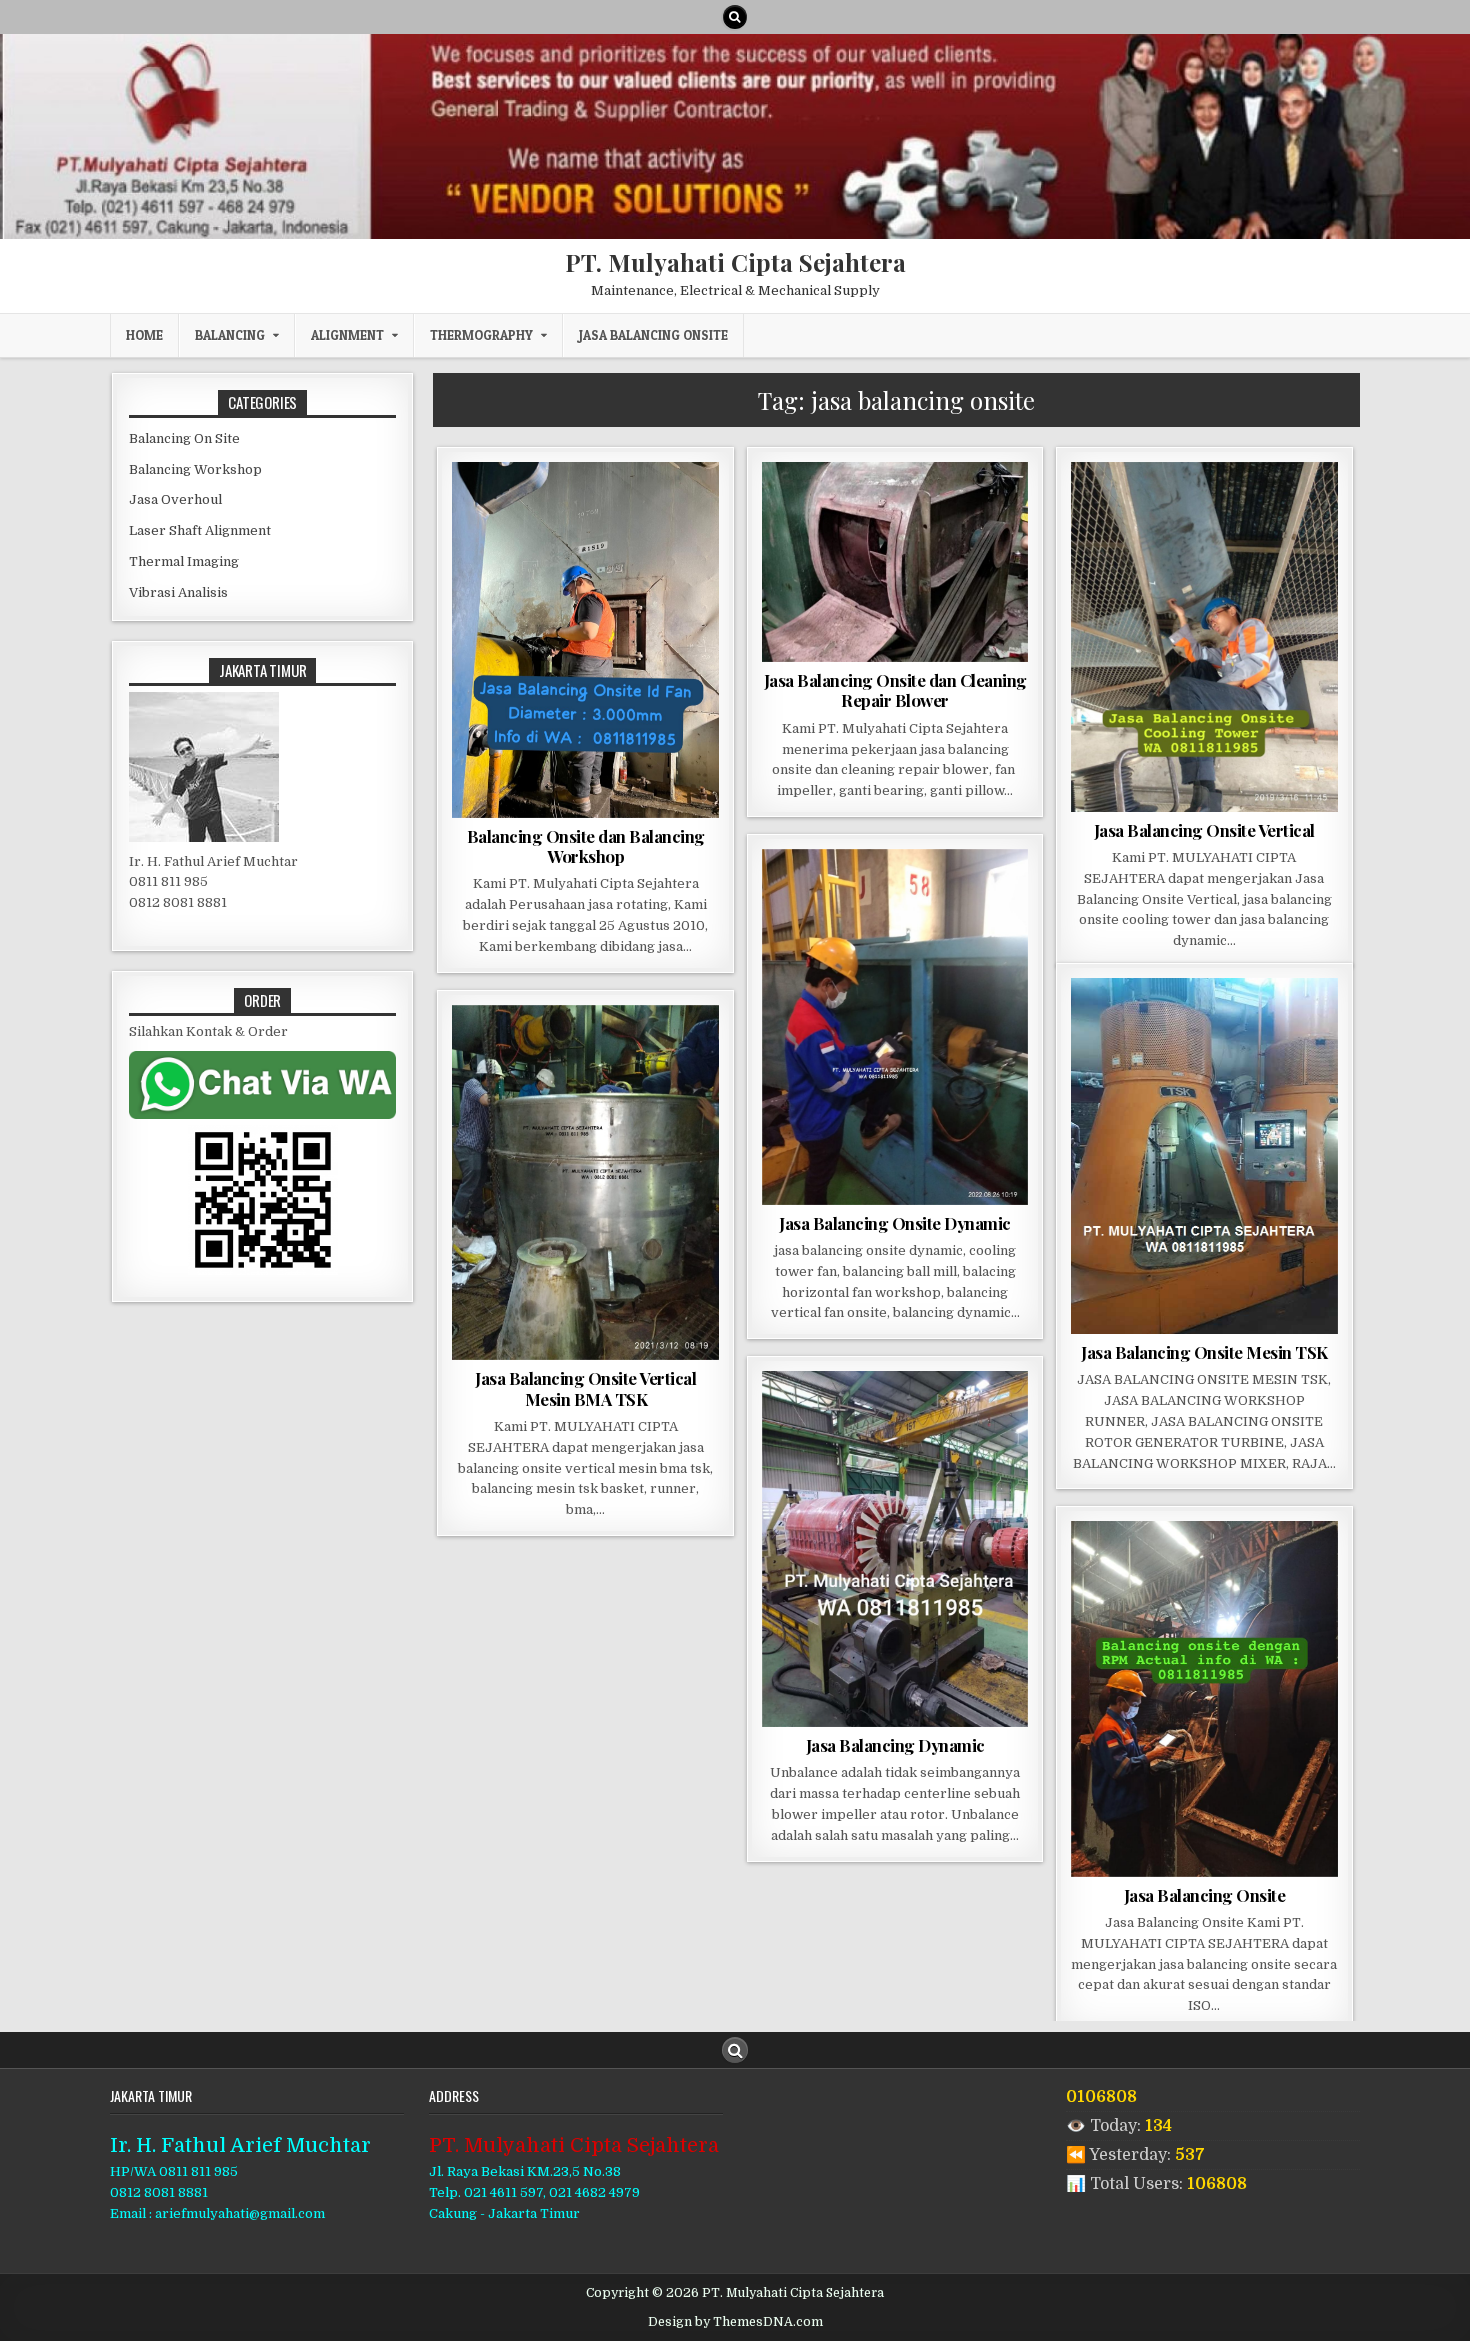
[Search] (735, 17)
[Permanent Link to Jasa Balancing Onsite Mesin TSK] (1204, 1156)
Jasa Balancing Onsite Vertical (1204, 830)
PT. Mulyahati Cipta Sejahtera (735, 262)
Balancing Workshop (195, 469)
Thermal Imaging (184, 561)
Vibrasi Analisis (178, 592)
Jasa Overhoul (175, 499)
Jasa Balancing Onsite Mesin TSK (1204, 1352)
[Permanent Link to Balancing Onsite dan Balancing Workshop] (585, 640)
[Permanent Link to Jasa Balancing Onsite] (1204, 1698)
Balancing (230, 335)
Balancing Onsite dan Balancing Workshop (586, 846)
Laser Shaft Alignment (200, 530)
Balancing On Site (184, 438)
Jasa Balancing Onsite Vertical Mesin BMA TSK (585, 1388)
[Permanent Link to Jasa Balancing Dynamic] (895, 1549)
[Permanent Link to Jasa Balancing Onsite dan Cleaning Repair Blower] (895, 562)
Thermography (481, 335)
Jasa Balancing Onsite (653, 335)
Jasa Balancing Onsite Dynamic (895, 1223)
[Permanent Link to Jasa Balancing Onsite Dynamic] (895, 1027)
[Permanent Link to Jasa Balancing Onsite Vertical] (1204, 637)
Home (144, 335)
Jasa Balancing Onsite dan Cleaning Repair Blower (895, 690)
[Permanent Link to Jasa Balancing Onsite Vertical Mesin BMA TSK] (585, 1183)
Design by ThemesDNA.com (735, 2322)
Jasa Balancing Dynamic (895, 1745)
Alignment (347, 335)
